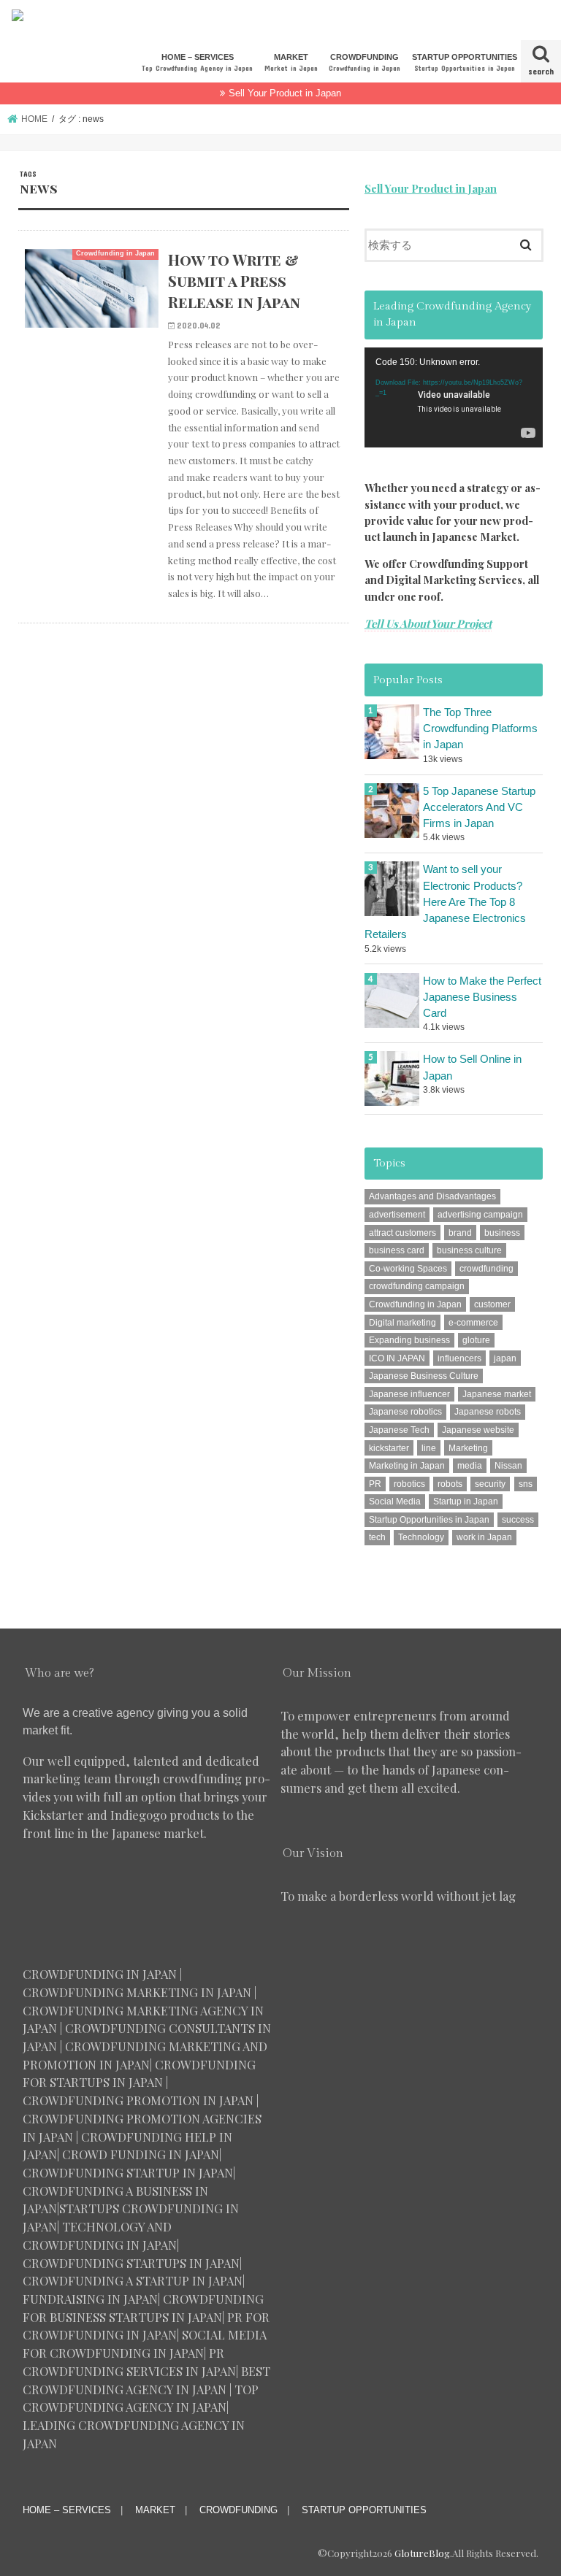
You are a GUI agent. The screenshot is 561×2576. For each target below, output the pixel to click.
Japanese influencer (409, 1394)
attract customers (402, 1233)
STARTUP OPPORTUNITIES (465, 62)
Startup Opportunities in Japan (429, 1520)
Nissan (508, 1466)
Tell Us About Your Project (428, 623)
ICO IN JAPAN (397, 1358)
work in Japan (484, 1537)
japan (505, 1358)
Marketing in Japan (407, 1466)
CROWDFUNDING (365, 62)
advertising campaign (480, 1215)
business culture (469, 1250)
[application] (454, 397)
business (502, 1233)
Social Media (395, 1502)
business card (397, 1250)
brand (460, 1233)
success (518, 1520)
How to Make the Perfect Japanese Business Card (482, 997)
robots (450, 1484)
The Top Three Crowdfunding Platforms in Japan (480, 728)
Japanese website (478, 1430)
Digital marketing (402, 1323)
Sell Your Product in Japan (285, 93)
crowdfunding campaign (417, 1286)
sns (526, 1484)
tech (377, 1537)
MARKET (291, 62)
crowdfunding (486, 1269)
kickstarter (389, 1448)
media (470, 1466)
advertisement (397, 1215)
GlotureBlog (422, 2553)
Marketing (468, 1448)
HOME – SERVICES (197, 62)
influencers (459, 1358)
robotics (409, 1484)
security (490, 1484)
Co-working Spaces (408, 1269)
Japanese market (497, 1394)
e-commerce (473, 1323)
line (429, 1448)
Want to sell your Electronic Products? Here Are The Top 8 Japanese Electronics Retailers (445, 902)
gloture (476, 1340)
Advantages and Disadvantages (432, 1196)
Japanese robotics (405, 1412)
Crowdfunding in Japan (415, 1304)
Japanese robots (488, 1412)
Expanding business (409, 1340)
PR (375, 1484)
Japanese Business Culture (424, 1376)
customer (492, 1304)
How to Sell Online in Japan (472, 1067)
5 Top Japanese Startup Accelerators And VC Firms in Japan (479, 807)
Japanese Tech (399, 1430)
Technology (421, 1537)
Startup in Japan (466, 1502)
